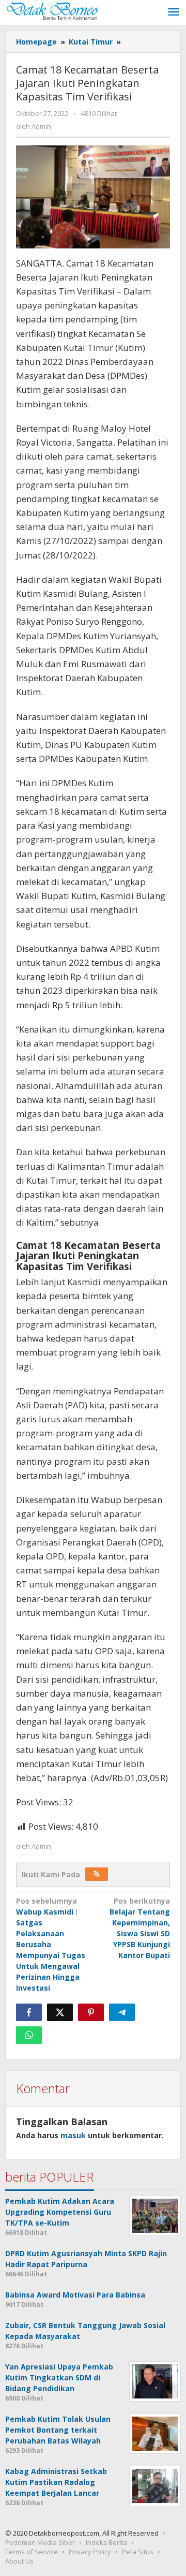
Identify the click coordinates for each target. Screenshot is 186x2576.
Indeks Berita (106, 2542)
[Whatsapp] (29, 2035)
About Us (19, 2561)
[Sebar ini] (29, 2012)
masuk (73, 2135)
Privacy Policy (90, 2552)
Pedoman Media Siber (40, 2542)
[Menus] (174, 12)
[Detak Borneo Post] (52, 10)
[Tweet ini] (60, 2012)
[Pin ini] (91, 2012)
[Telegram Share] (122, 2012)
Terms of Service (32, 2552)
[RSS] (97, 1874)
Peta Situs (138, 2552)
